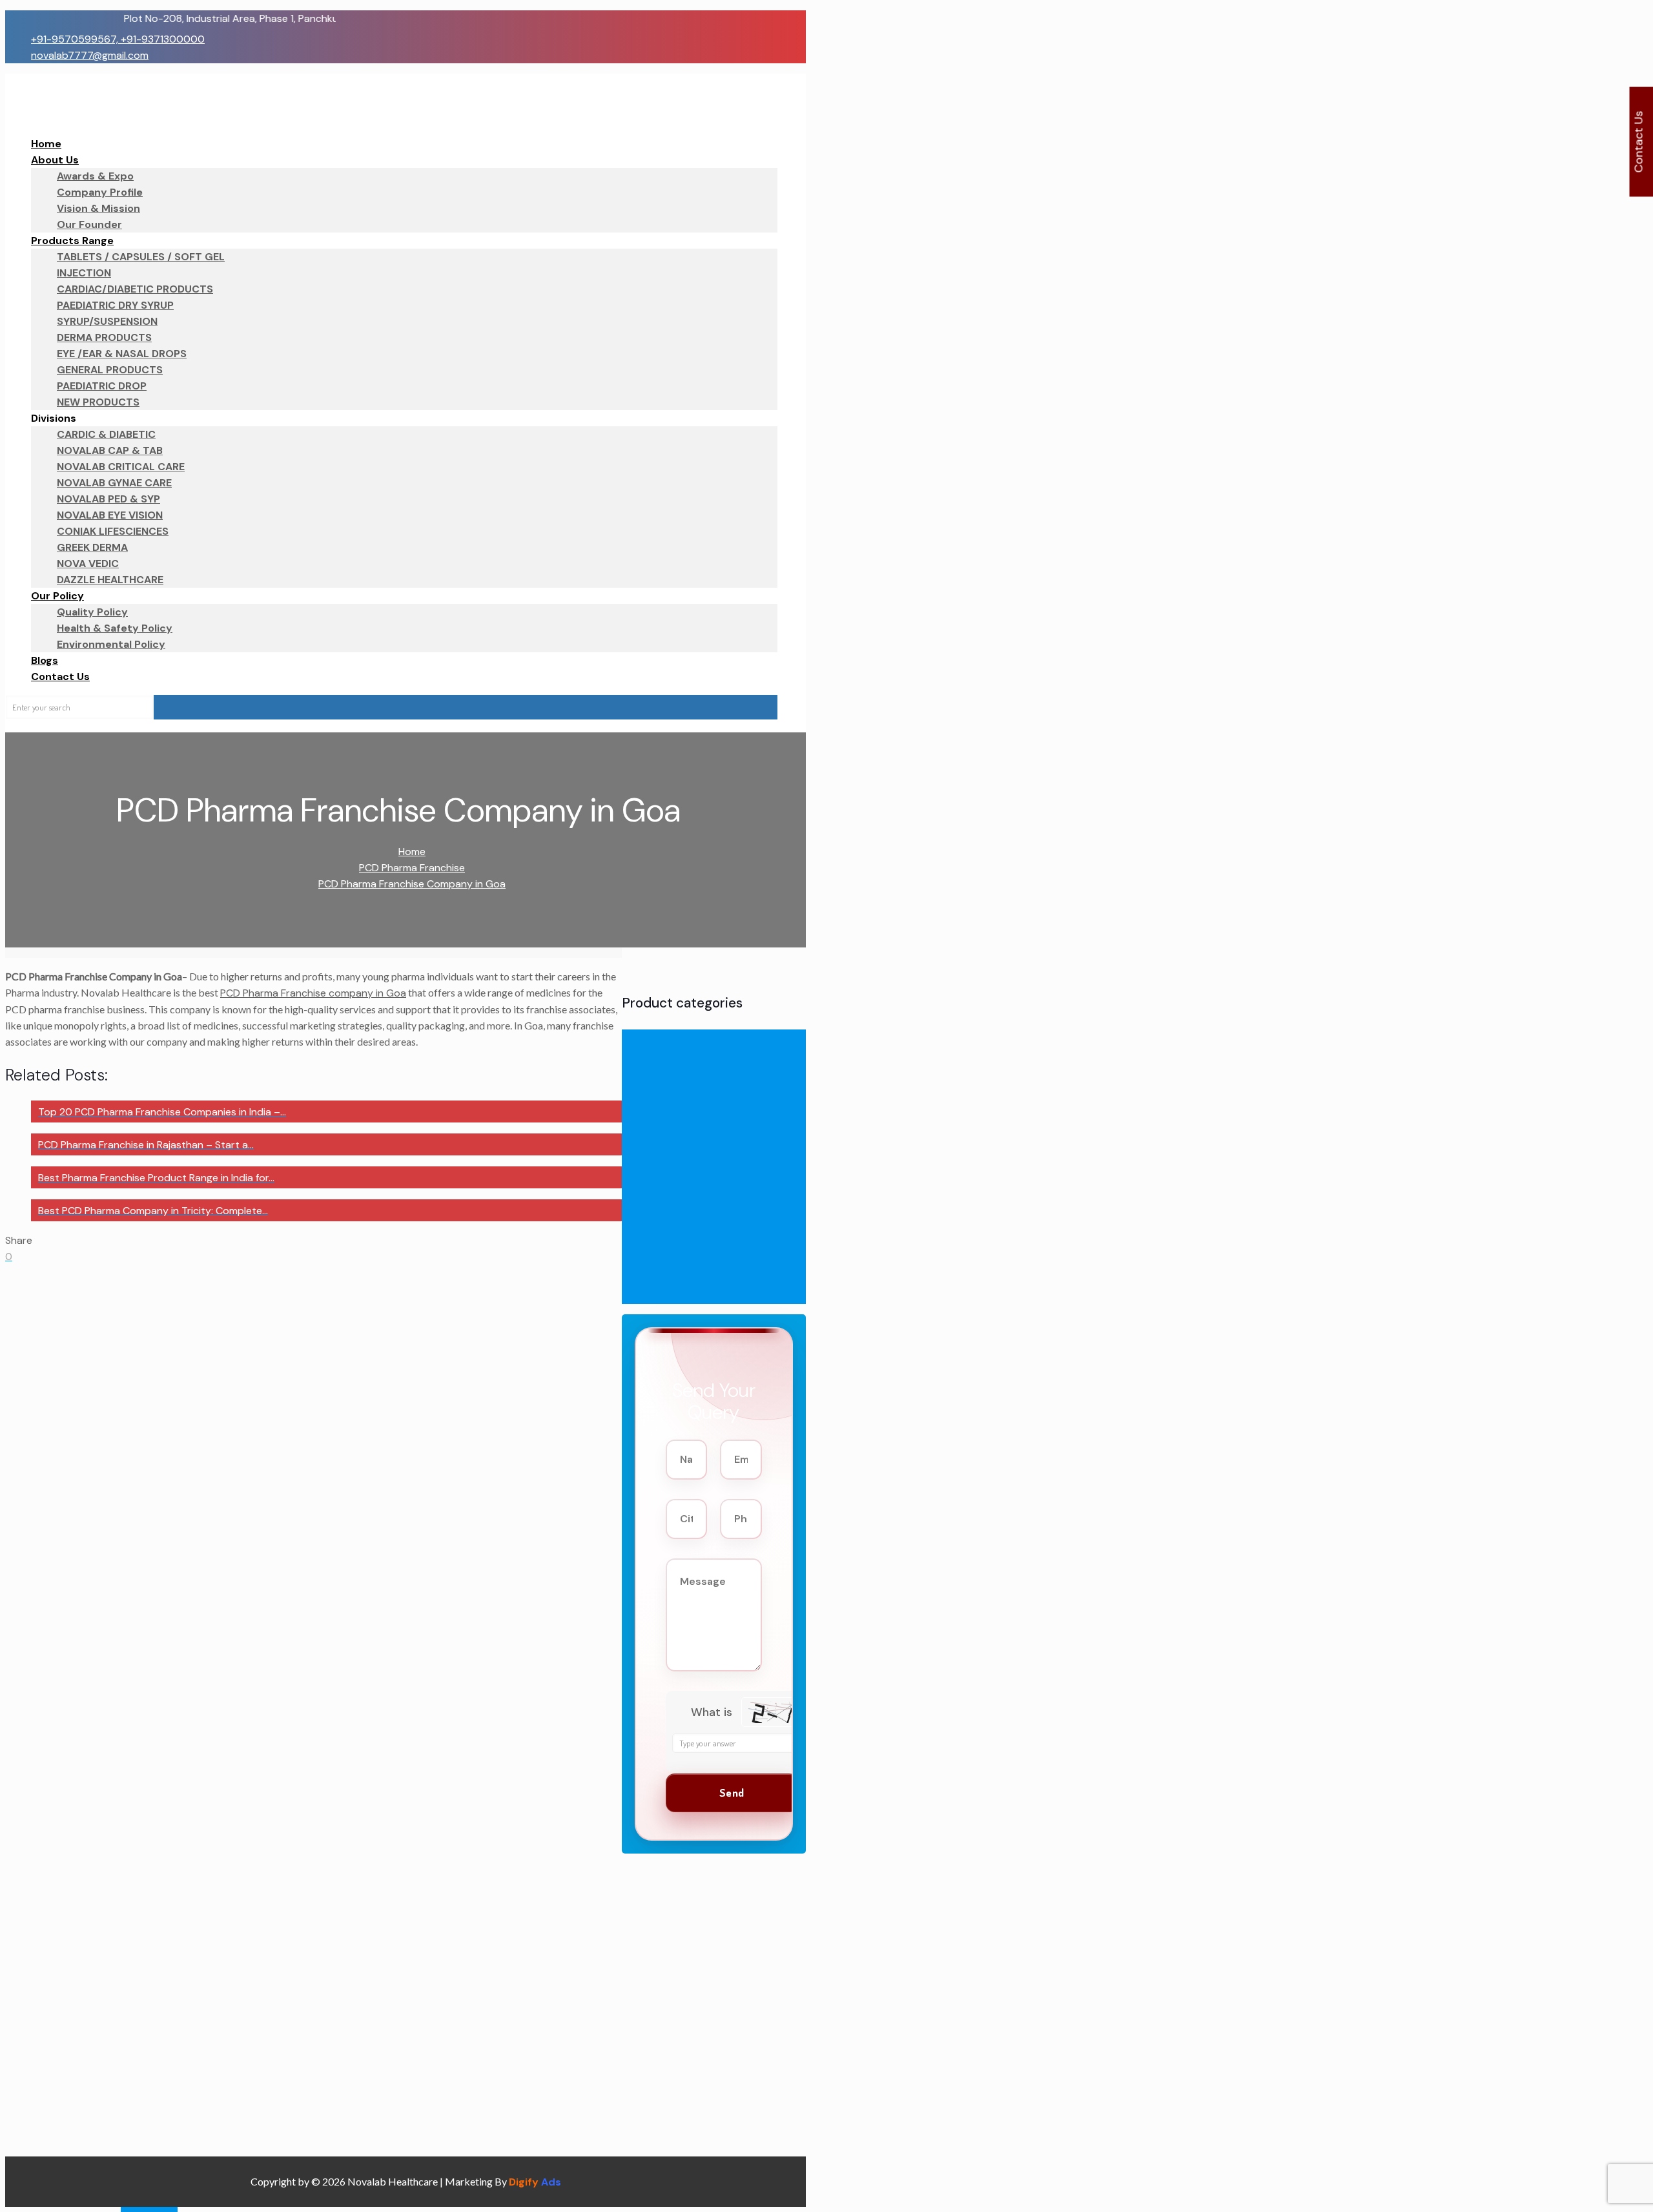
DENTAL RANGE (684, 1054)
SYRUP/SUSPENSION (693, 1264)
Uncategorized (683, 1296)
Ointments (673, 1167)
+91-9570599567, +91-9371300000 (118, 39)
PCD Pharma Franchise (412, 868)
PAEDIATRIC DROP (690, 1199)
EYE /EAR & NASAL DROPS (709, 1086)
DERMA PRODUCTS (693, 1070)
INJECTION (672, 1134)
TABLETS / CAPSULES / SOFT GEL (726, 1280)
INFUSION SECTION (691, 1118)
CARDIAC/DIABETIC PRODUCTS (721, 1038)
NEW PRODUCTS (686, 1151)
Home (412, 852)
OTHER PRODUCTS (692, 1183)
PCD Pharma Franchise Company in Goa (412, 884)
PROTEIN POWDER (690, 1231)
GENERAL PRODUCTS (697, 1102)
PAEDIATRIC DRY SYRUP (702, 1215)
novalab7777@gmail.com (90, 55)
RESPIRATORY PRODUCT (704, 1247)
